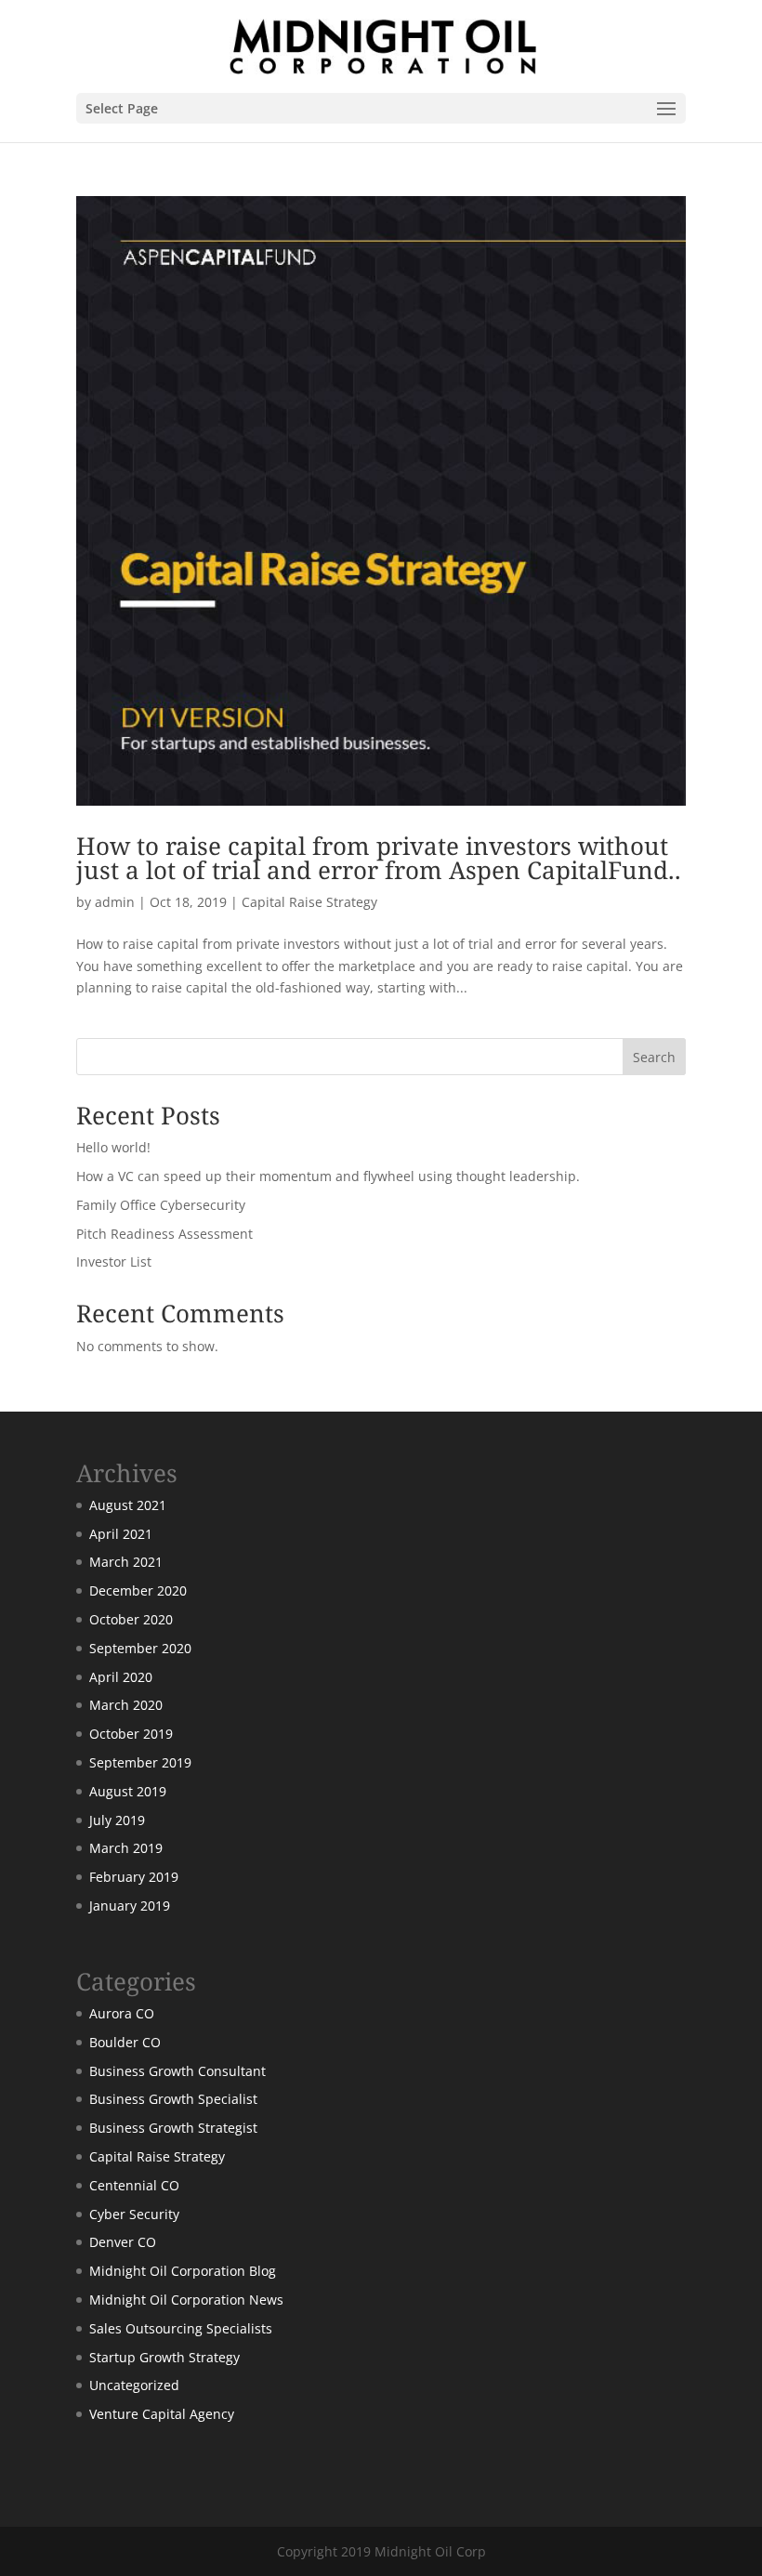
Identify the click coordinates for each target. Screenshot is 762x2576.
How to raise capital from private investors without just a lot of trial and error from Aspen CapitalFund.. (379, 858)
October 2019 (131, 1734)
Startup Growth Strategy (164, 2357)
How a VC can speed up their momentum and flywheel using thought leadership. (328, 1176)
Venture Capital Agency (162, 2414)
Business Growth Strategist (173, 2128)
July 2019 (117, 1820)
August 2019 (128, 1791)
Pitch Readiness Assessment (164, 1234)
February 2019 (134, 1877)
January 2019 (130, 1906)
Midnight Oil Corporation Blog (183, 2271)
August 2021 (128, 1505)
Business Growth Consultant (177, 2071)
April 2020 (121, 1677)
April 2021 (121, 1534)
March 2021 (126, 1562)
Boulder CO (125, 2042)
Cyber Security (134, 2214)
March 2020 (126, 1705)
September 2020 (140, 1648)
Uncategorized (134, 2385)
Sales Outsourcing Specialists (181, 2328)
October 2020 (131, 1619)
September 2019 (140, 1762)
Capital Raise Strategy (309, 902)
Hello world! (113, 1147)
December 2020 (138, 1590)
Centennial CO (134, 2185)
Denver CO (123, 2242)
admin (115, 902)
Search (654, 1057)
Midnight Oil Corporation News (186, 2300)
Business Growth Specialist (173, 2099)
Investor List (114, 1262)
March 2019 (126, 1848)
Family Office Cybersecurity (161, 1205)
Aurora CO (122, 2013)
